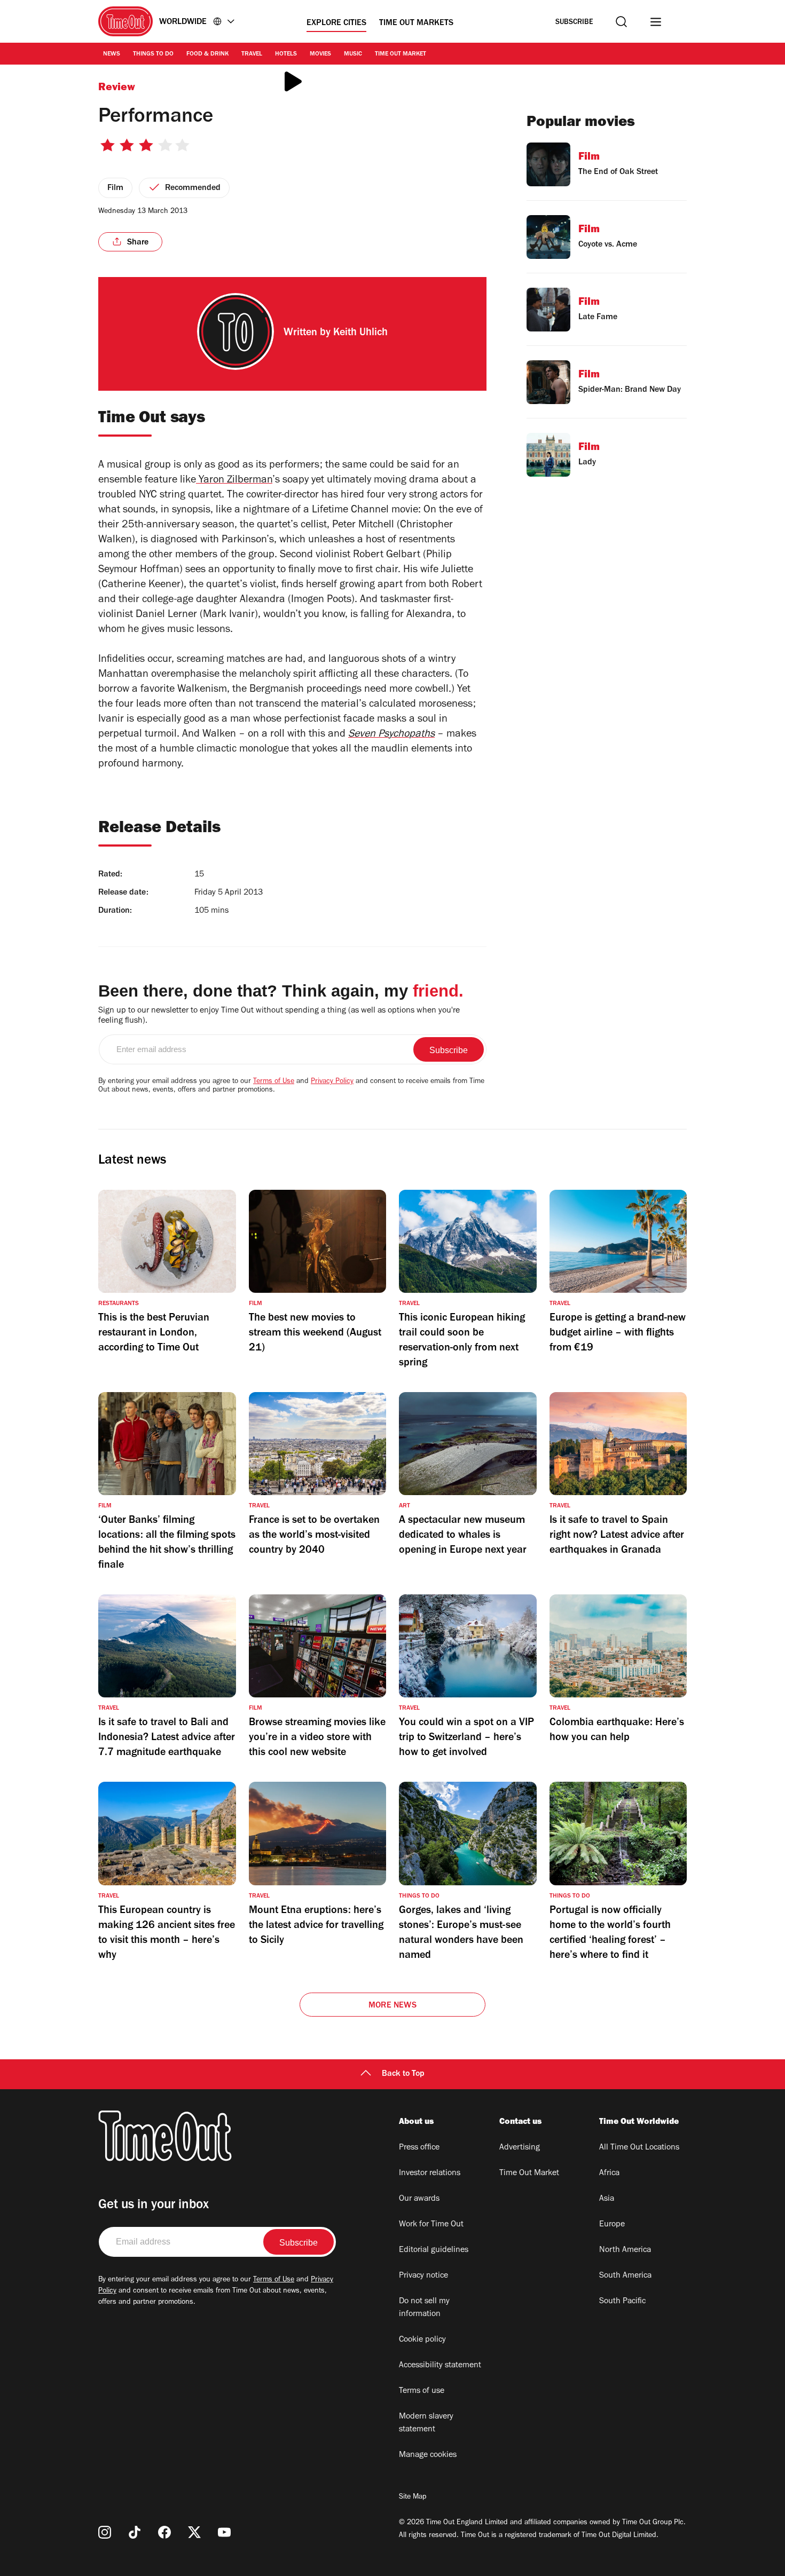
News (112, 54)
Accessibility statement (440, 2366)
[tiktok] (135, 2532)
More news (392, 2006)
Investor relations (430, 2174)
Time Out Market (401, 54)
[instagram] (105, 2532)
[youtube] (224, 2532)
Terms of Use (274, 1082)
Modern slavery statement (426, 2423)
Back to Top (403, 2074)
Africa (609, 2174)
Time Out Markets (416, 23)
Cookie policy (422, 2340)
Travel (252, 54)
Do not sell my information (424, 2308)
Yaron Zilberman (234, 481)
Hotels (286, 54)
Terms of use (422, 2391)
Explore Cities (336, 23)
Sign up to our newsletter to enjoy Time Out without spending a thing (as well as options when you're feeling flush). (279, 1016)
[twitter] (194, 2532)
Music (353, 54)
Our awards (419, 2199)
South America (625, 2276)
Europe (612, 2225)
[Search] (621, 22)
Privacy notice (423, 2276)
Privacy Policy (332, 1082)
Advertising (520, 2148)
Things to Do (153, 54)
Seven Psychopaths (391, 735)
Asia (607, 2199)
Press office (419, 2148)
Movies (320, 54)
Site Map (413, 2498)
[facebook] (164, 2532)
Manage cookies (428, 2455)
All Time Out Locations (639, 2148)
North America (625, 2250)
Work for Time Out (431, 2225)
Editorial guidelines (434, 2250)
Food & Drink (207, 54)
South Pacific (622, 2302)
